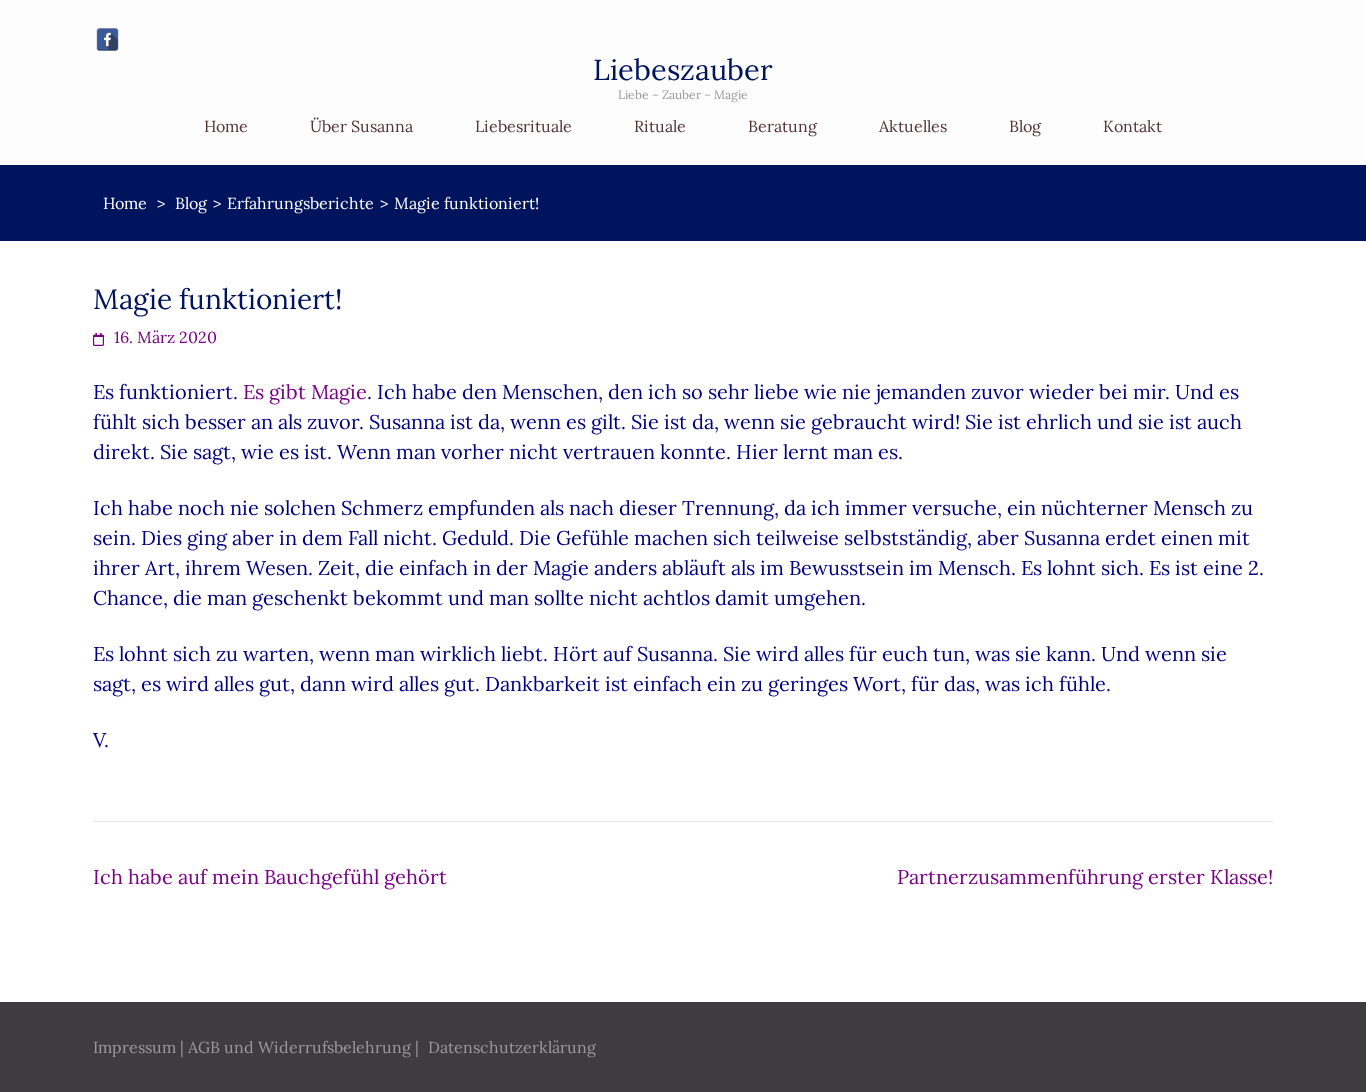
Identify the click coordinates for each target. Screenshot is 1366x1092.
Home (226, 126)
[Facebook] (107, 39)
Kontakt (1132, 126)
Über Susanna (361, 126)
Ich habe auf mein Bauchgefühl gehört (270, 876)
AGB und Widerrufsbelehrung (299, 1047)
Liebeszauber (683, 69)
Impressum (134, 1047)
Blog (1025, 126)
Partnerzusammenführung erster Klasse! (1085, 876)
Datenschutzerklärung (512, 1047)
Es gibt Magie (305, 391)
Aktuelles (913, 126)
